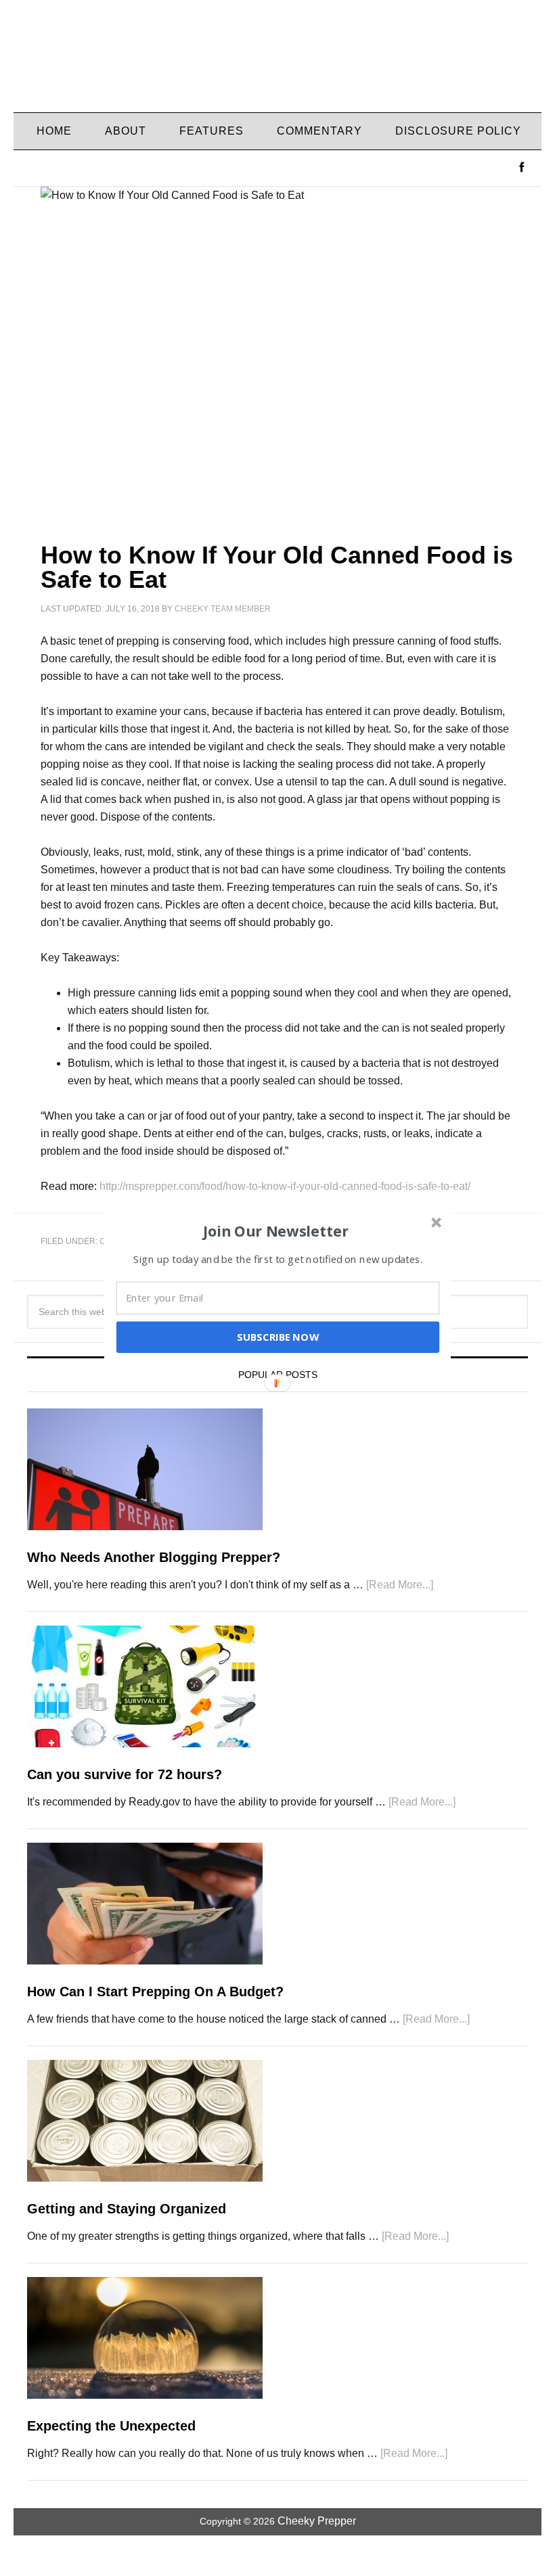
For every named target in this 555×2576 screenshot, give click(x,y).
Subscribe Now (277, 1337)
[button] (276, 1230)
